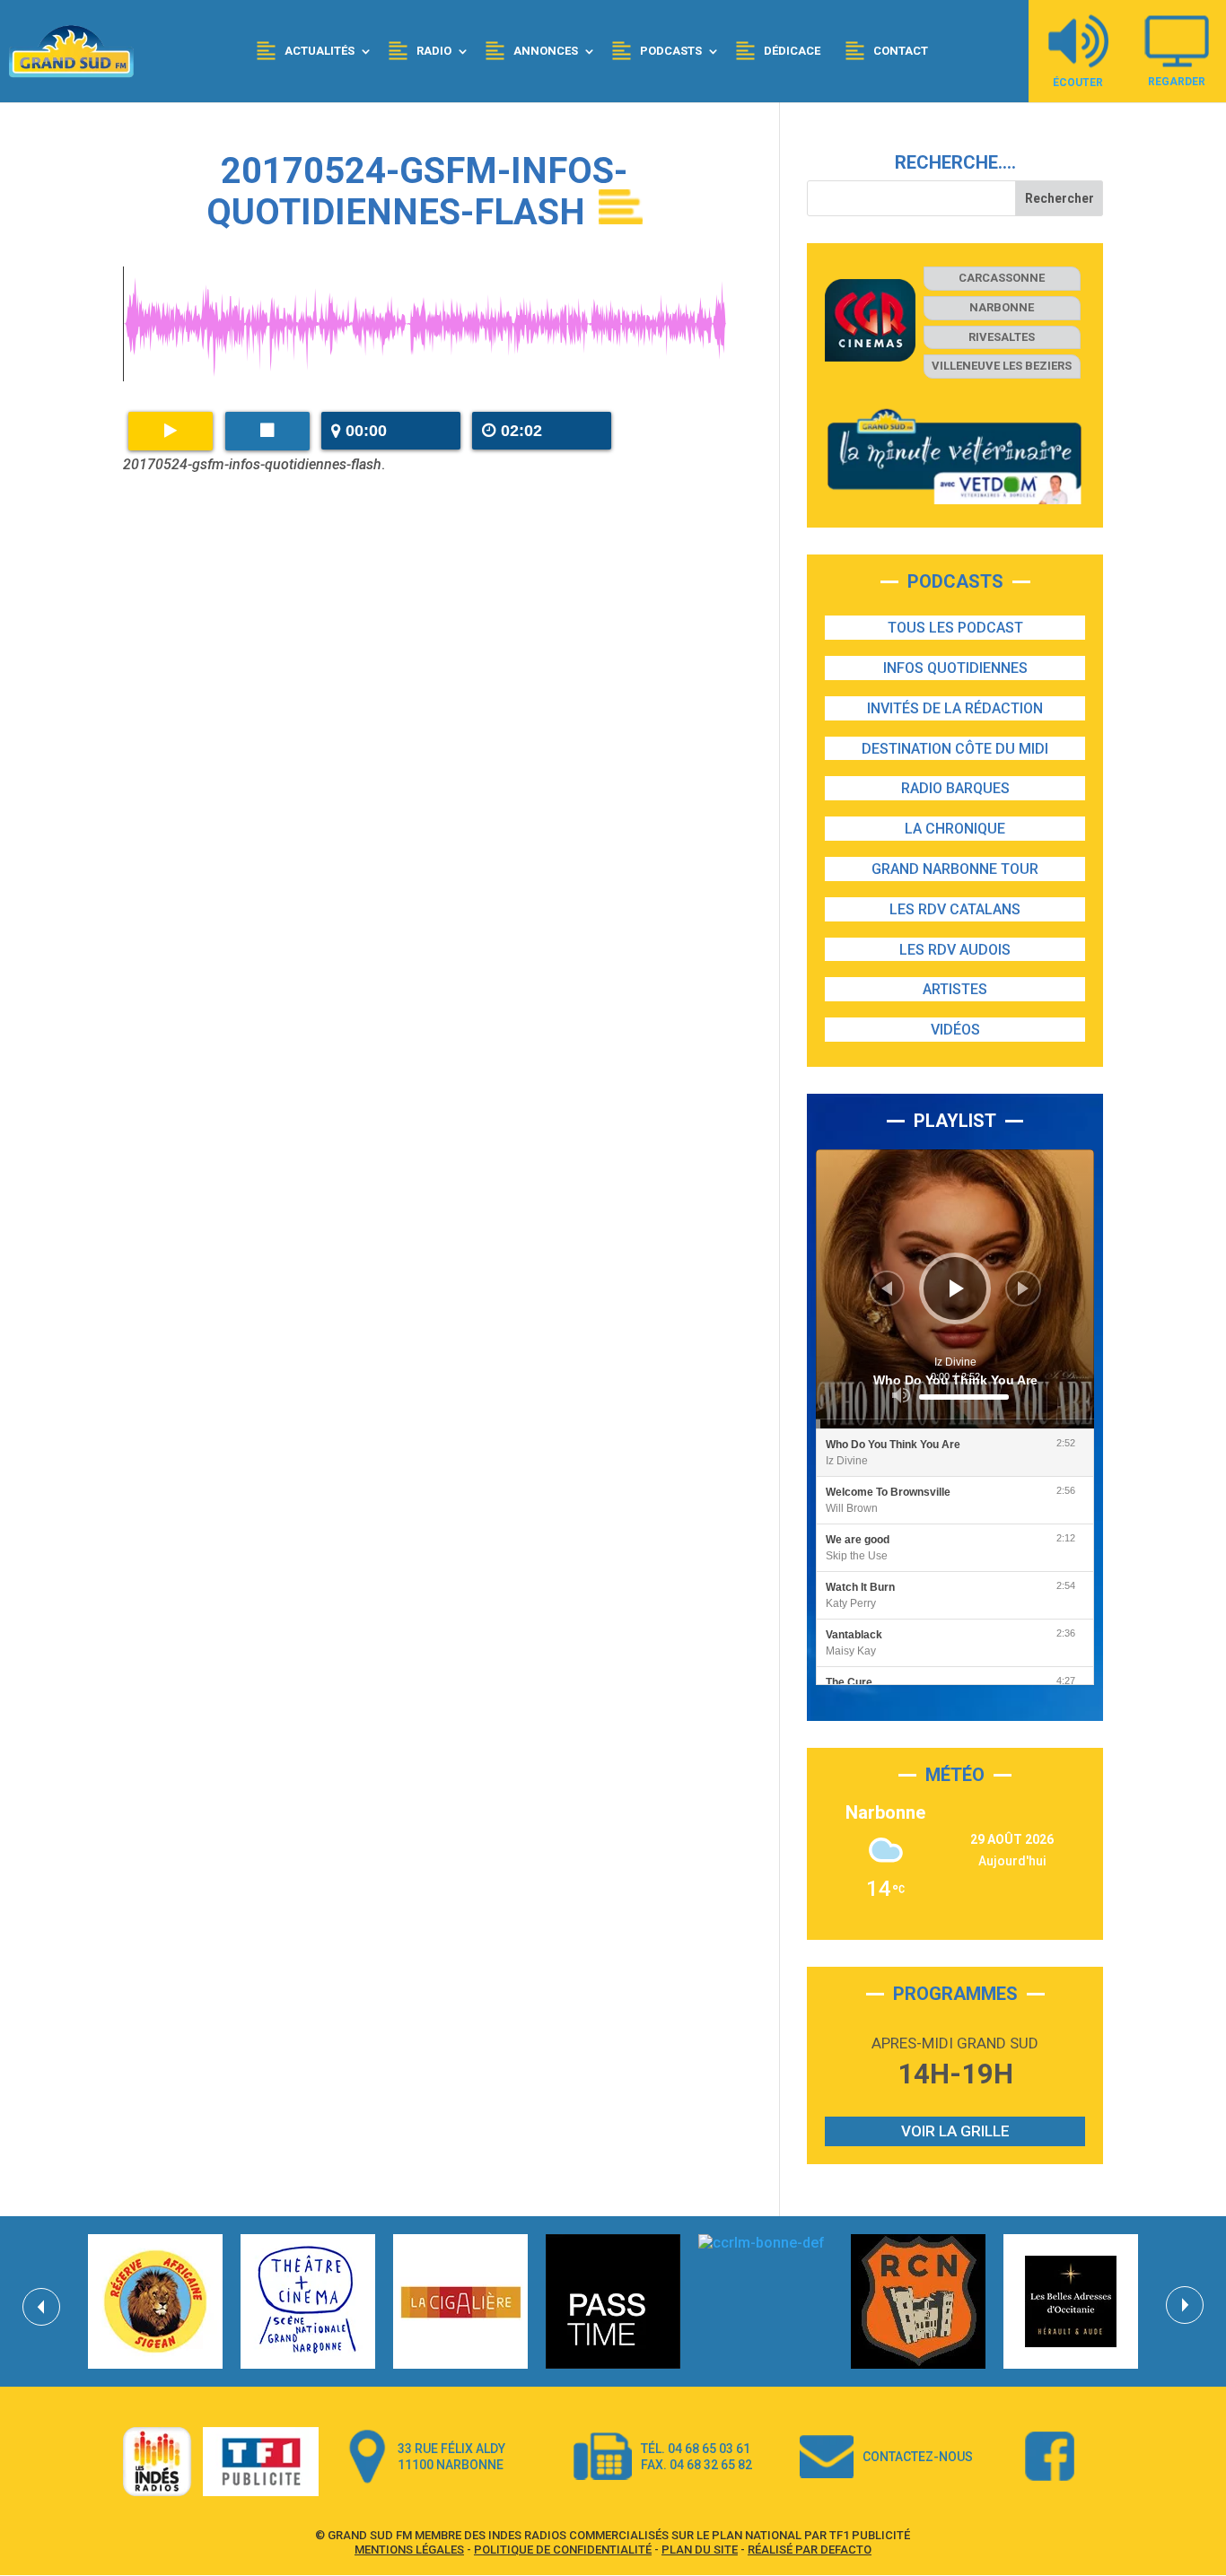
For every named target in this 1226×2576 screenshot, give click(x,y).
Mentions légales (409, 2550)
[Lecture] (957, 1288)
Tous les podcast (955, 628)
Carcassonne (1002, 278)
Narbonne (1002, 307)
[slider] (964, 1397)
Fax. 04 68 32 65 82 (696, 2465)
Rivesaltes (1002, 337)
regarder (1177, 81)
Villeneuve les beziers (1002, 366)
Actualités (320, 51)
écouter (1078, 82)
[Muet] (901, 1395)
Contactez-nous (918, 2457)
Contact (901, 51)
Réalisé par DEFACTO (810, 2550)
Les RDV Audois (955, 950)
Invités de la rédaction (955, 708)
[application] (955, 1289)
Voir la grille (955, 2131)
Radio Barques (955, 788)
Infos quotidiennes (955, 668)
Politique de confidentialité (563, 2550)
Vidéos (955, 1030)
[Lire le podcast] (171, 431)
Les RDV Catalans (955, 909)
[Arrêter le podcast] (267, 431)
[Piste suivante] (1023, 1288)
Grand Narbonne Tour (955, 869)
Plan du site (700, 2550)
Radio (434, 51)
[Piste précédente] (887, 1288)
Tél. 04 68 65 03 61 (696, 2449)
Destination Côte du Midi (955, 749)
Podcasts (671, 51)
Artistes (955, 989)
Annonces (546, 51)
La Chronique (955, 829)
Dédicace (792, 51)
